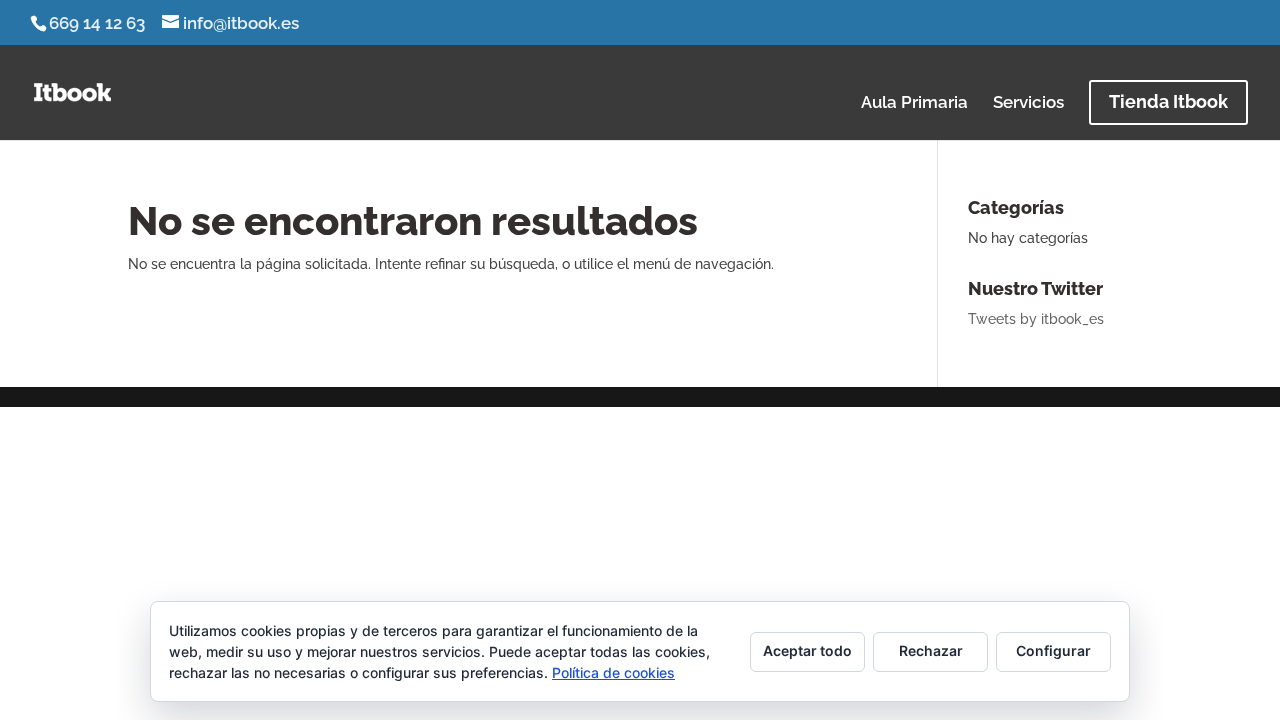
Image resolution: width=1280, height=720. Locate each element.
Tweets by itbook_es (1036, 319)
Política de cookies (613, 672)
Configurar (1053, 650)
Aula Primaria (914, 103)
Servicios (1028, 103)
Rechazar (931, 650)
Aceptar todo (807, 650)
